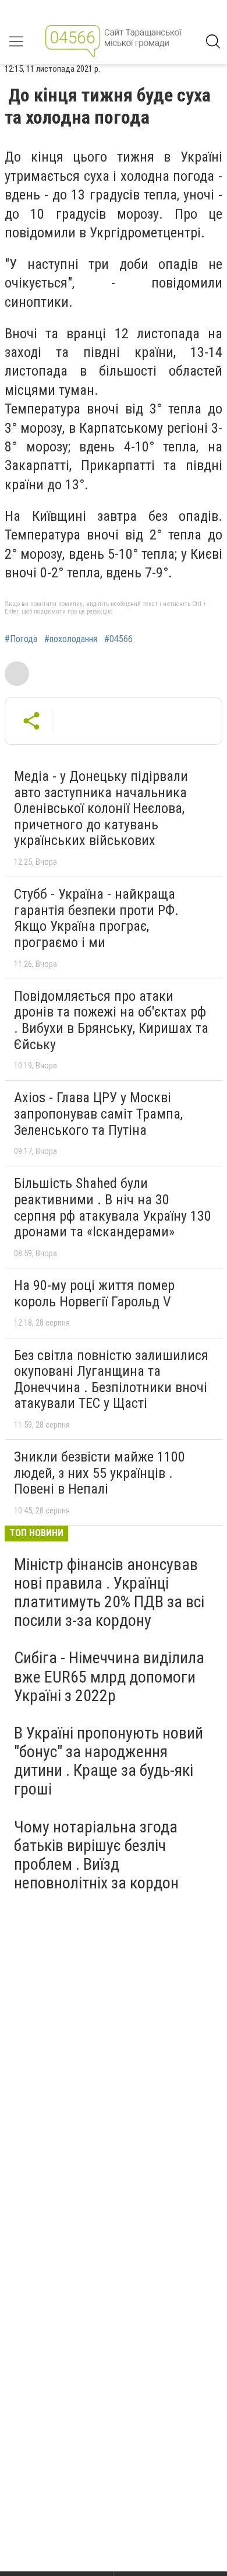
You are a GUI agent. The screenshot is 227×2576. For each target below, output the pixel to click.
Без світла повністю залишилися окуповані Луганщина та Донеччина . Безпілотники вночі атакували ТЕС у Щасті (111, 1380)
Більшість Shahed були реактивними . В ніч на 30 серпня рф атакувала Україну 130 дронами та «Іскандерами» (113, 1208)
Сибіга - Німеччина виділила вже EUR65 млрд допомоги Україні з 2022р (109, 1676)
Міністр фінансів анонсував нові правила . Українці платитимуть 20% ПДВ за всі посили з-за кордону (109, 1593)
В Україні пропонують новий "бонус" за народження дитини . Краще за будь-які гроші (109, 1761)
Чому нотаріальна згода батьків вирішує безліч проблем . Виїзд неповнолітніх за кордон (96, 1855)
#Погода (21, 639)
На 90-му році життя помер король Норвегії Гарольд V (94, 1294)
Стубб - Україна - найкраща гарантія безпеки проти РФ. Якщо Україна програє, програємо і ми (96, 918)
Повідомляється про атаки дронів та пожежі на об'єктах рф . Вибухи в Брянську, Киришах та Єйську (111, 1020)
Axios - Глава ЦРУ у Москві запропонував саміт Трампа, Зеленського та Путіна (98, 1114)
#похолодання (71, 639)
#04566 (118, 639)
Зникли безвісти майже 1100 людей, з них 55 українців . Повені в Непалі (100, 1473)
